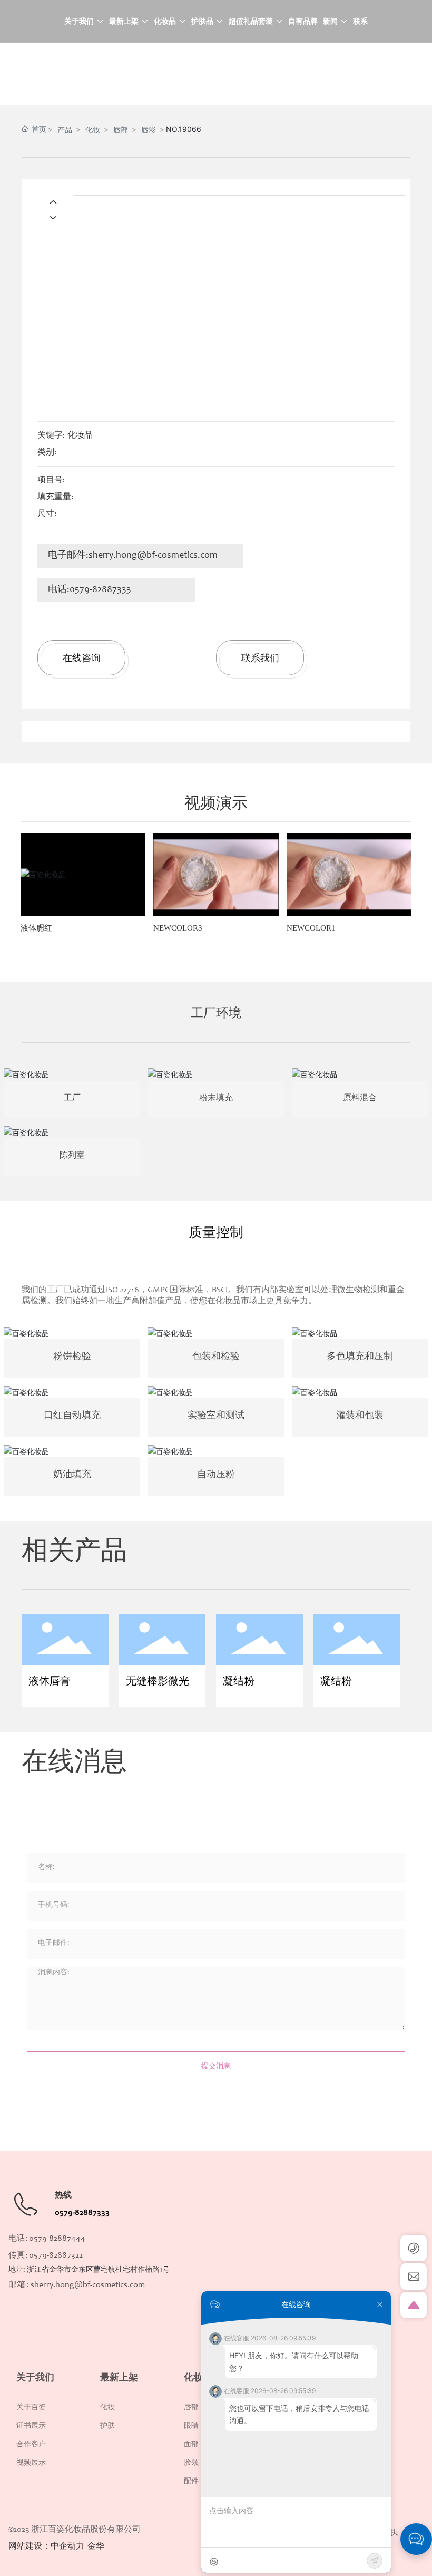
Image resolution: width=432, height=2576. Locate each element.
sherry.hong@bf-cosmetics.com (153, 556)
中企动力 (67, 2546)
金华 (96, 2546)
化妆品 (80, 435)
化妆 (93, 129)
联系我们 (260, 658)
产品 (65, 129)
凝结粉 (239, 1682)
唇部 (121, 129)
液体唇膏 (50, 1682)
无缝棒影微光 (158, 1682)
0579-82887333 (100, 590)
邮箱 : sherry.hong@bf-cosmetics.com (77, 2285)
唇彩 (149, 129)
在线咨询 (82, 658)
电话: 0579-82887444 (47, 2239)
